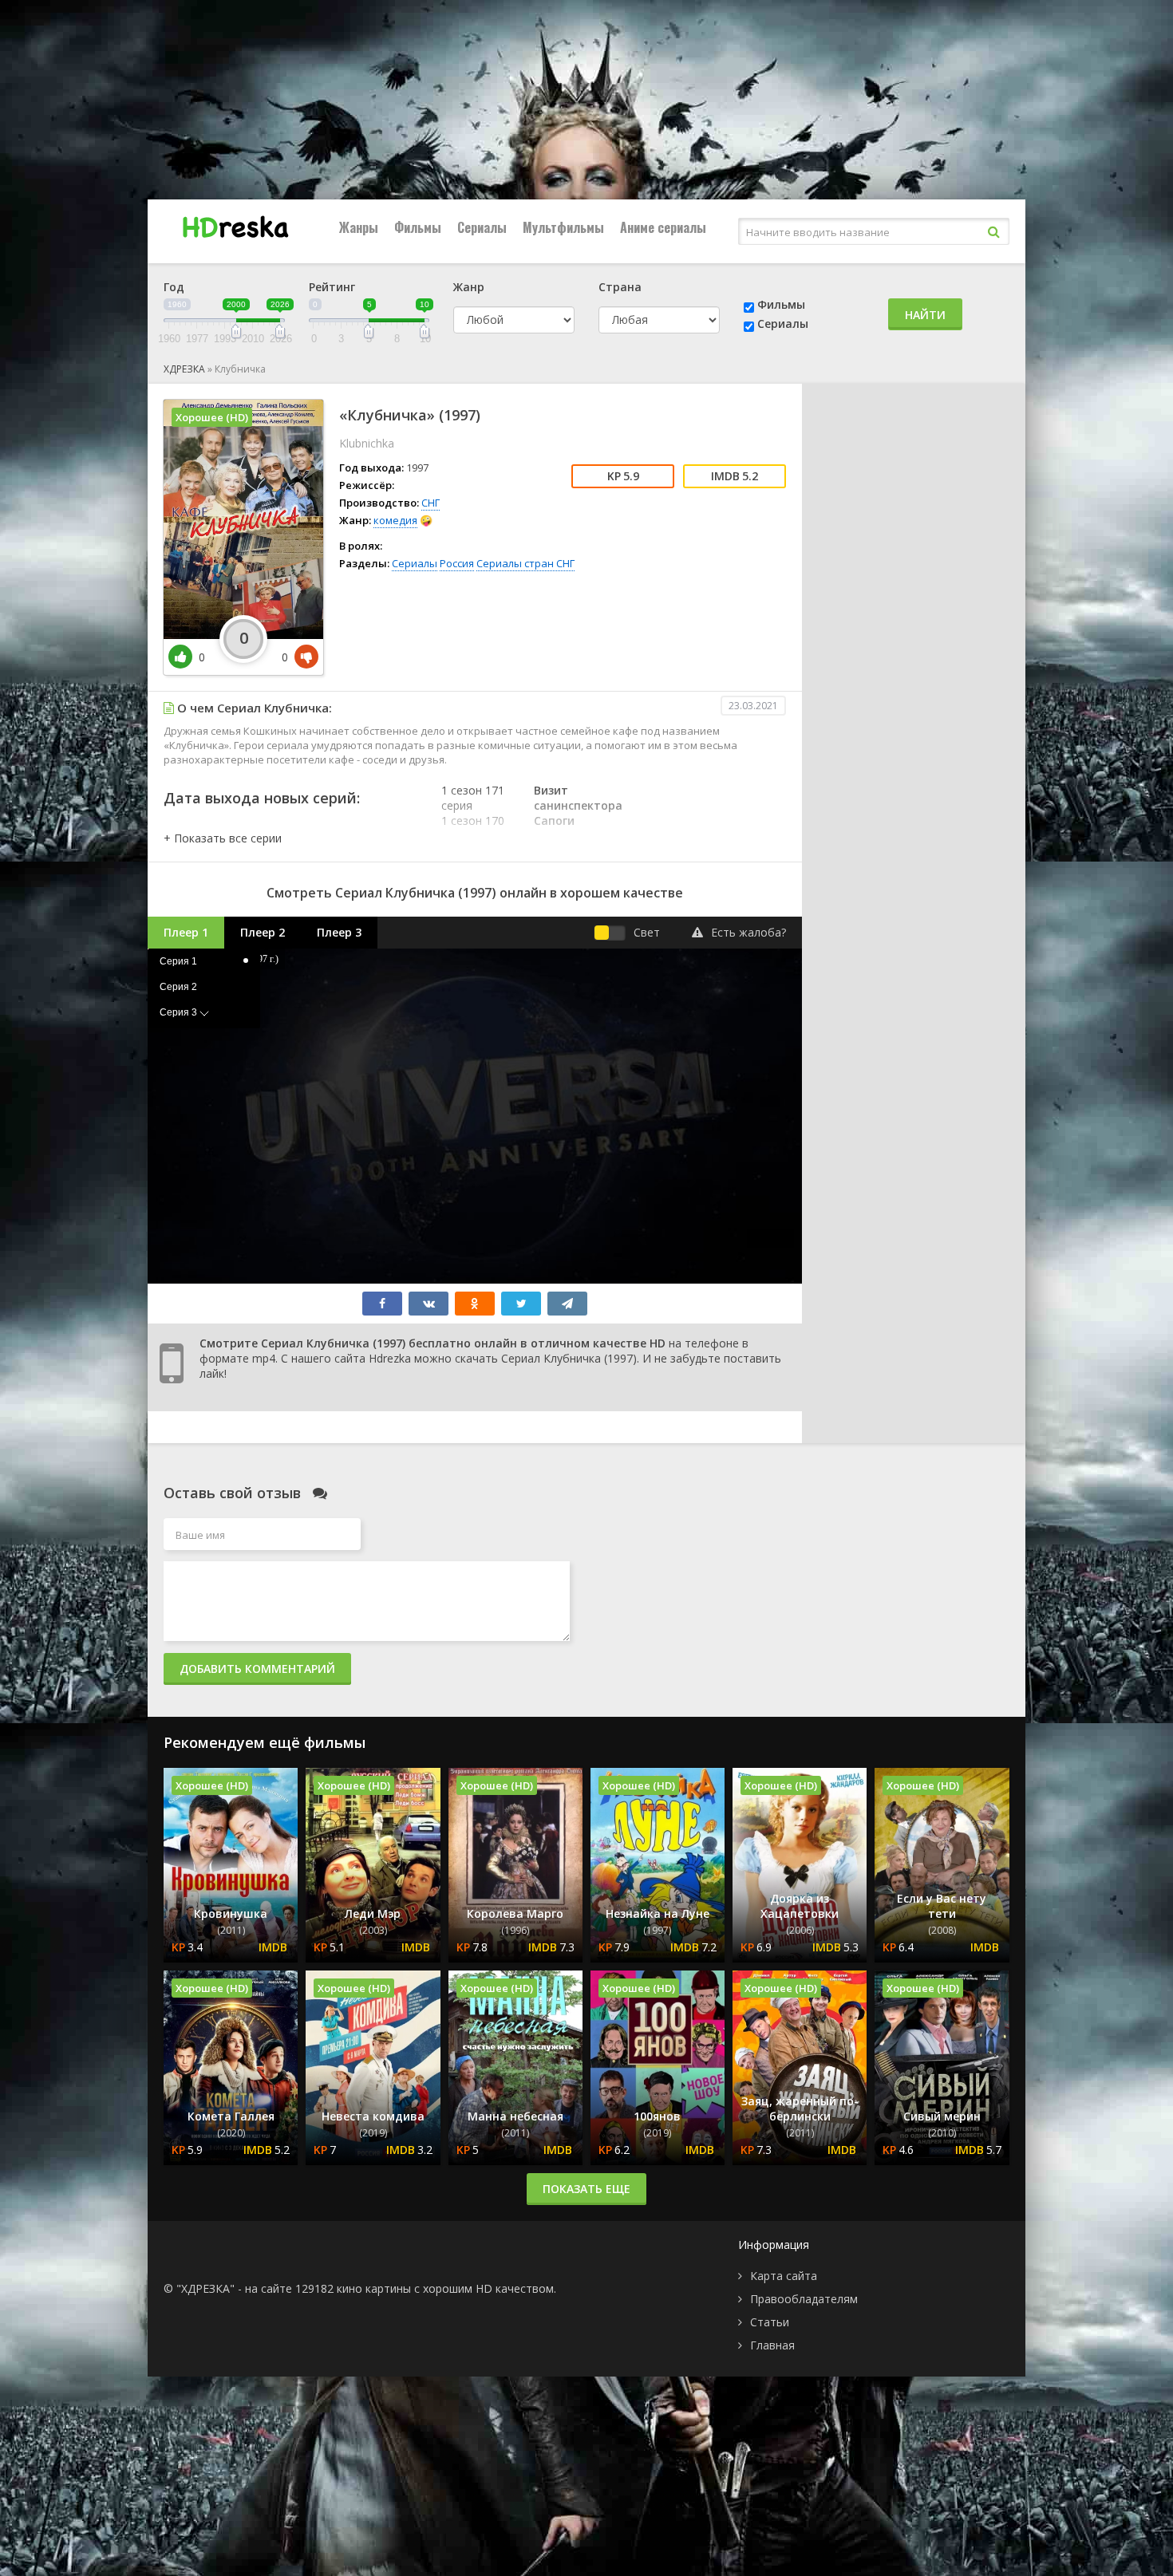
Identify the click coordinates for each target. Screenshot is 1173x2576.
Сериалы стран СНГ (525, 563)
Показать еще (586, 2189)
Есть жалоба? (748, 932)
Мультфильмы (563, 227)
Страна (620, 287)
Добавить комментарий (257, 1669)
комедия (395, 520)
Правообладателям (804, 2299)
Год (174, 287)
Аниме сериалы (663, 227)
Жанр (469, 287)
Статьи (770, 2322)
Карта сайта (784, 2276)
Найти (925, 315)
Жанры (359, 227)
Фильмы (418, 227)
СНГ (430, 503)
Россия (457, 563)
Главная (772, 2345)
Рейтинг (332, 287)
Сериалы (482, 227)
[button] (223, 838)
